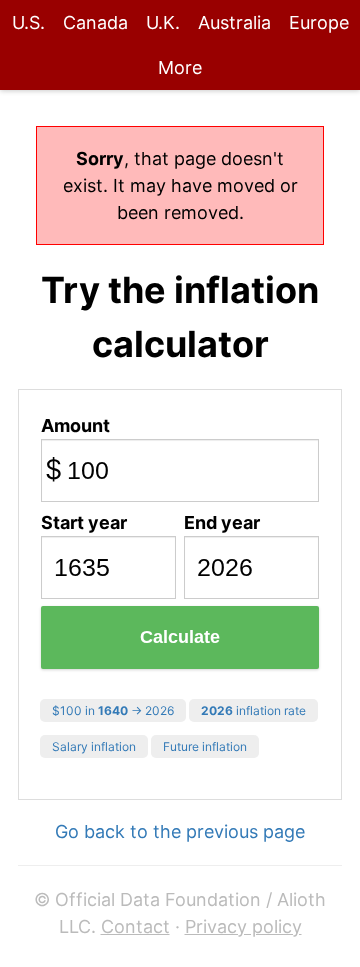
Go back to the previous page (180, 831)
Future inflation (205, 746)
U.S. (28, 22)
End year (222, 522)
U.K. (163, 22)
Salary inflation (94, 746)
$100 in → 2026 (113, 710)
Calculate (180, 637)
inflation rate (253, 710)
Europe (319, 22)
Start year (84, 522)
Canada (95, 22)
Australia (234, 22)
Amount (75, 425)
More (180, 67)
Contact (135, 926)
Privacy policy (243, 926)
